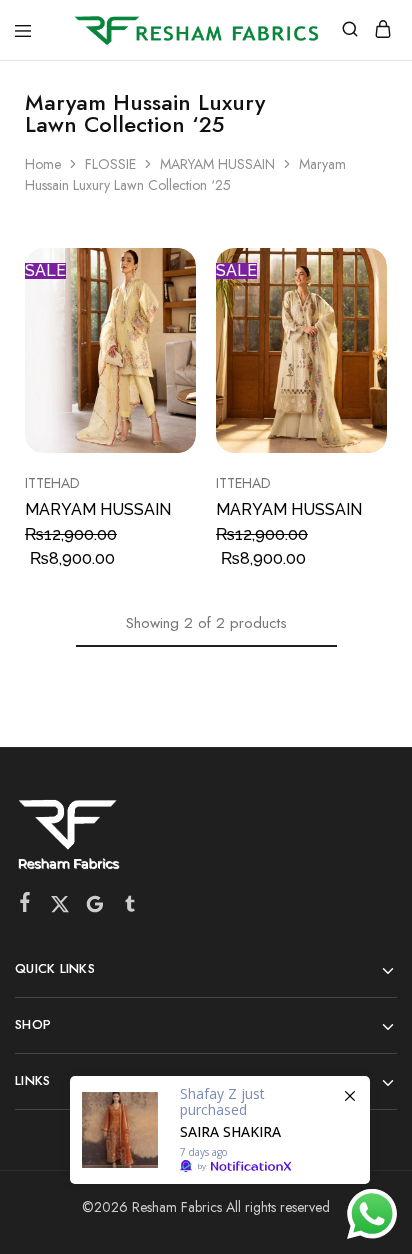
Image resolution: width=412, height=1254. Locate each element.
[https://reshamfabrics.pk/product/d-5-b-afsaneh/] (220, 1130)
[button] (374, 271)
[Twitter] (60, 908)
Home (43, 164)
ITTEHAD (52, 483)
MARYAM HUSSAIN (217, 164)
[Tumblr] (130, 908)
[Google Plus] (95, 908)
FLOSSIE (110, 164)
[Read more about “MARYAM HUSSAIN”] (183, 271)
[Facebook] (25, 906)
